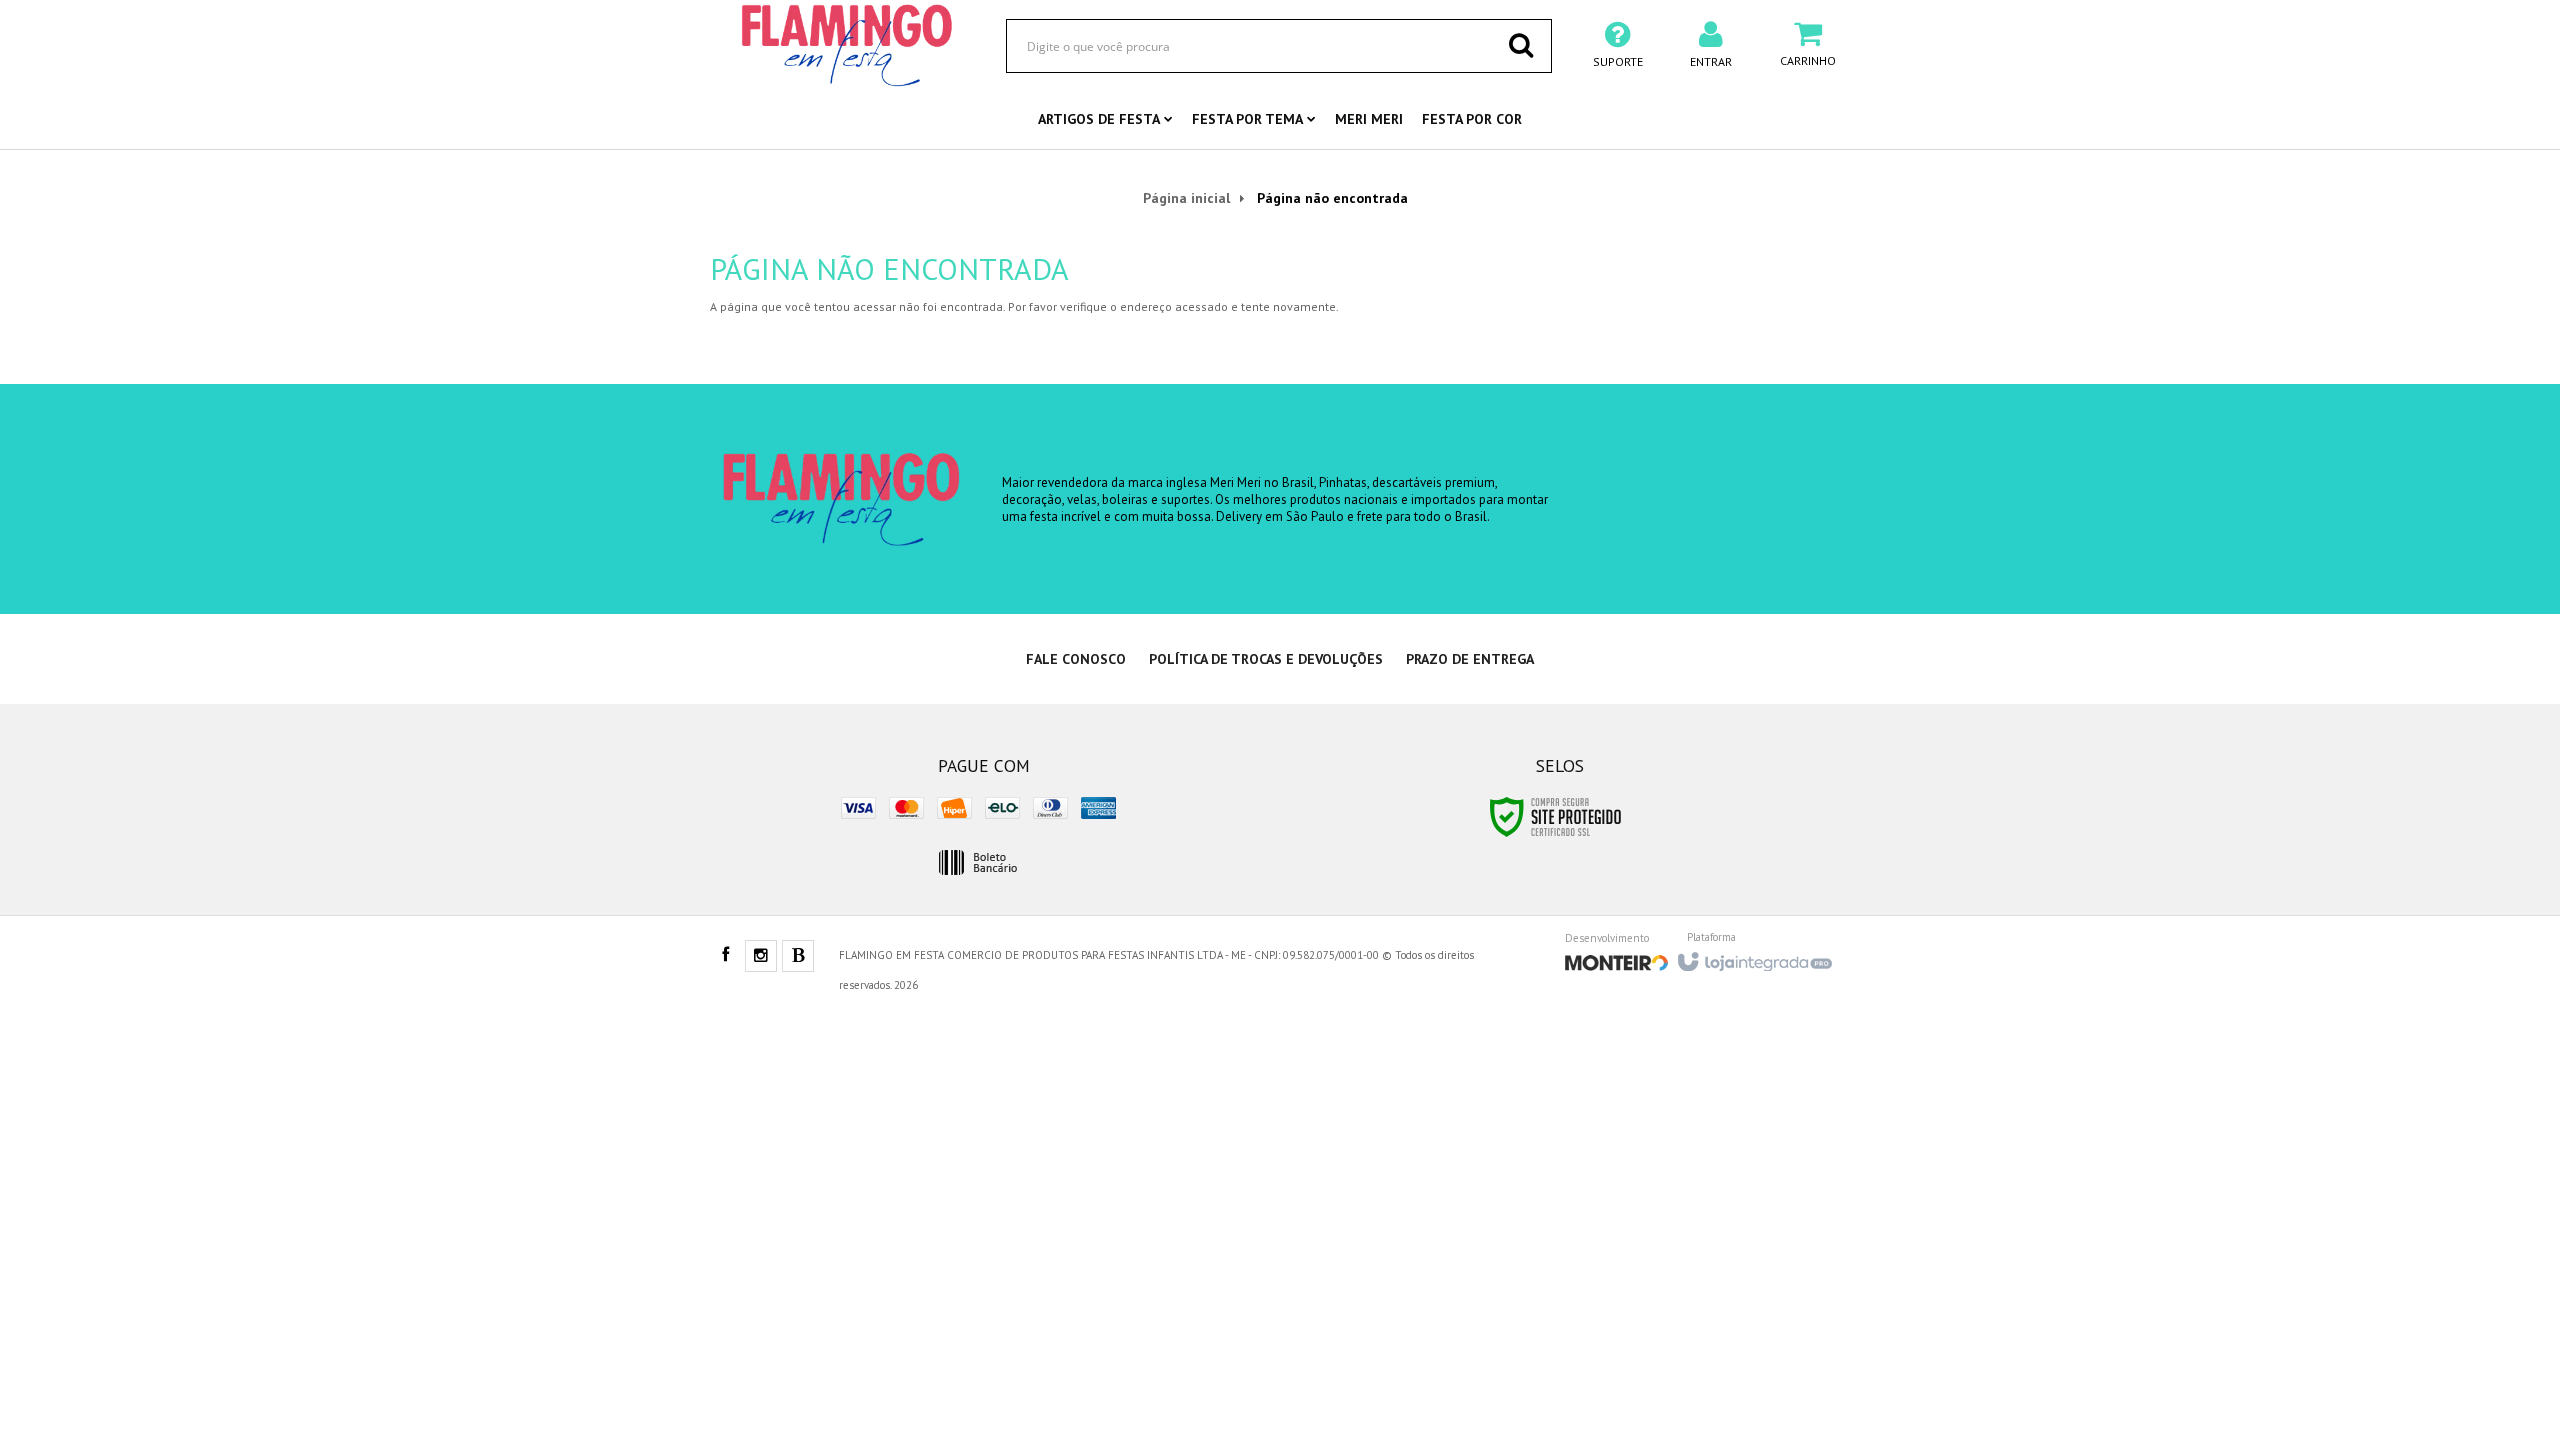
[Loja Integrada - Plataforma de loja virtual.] (1753, 956)
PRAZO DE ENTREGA (1470, 659)
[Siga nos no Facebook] (725, 956)
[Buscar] (1521, 45)
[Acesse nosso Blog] (798, 957)
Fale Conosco (1076, 659)
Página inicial (1186, 198)
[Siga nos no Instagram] (761, 957)
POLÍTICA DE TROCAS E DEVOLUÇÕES (1266, 659)
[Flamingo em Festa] (847, 45)
